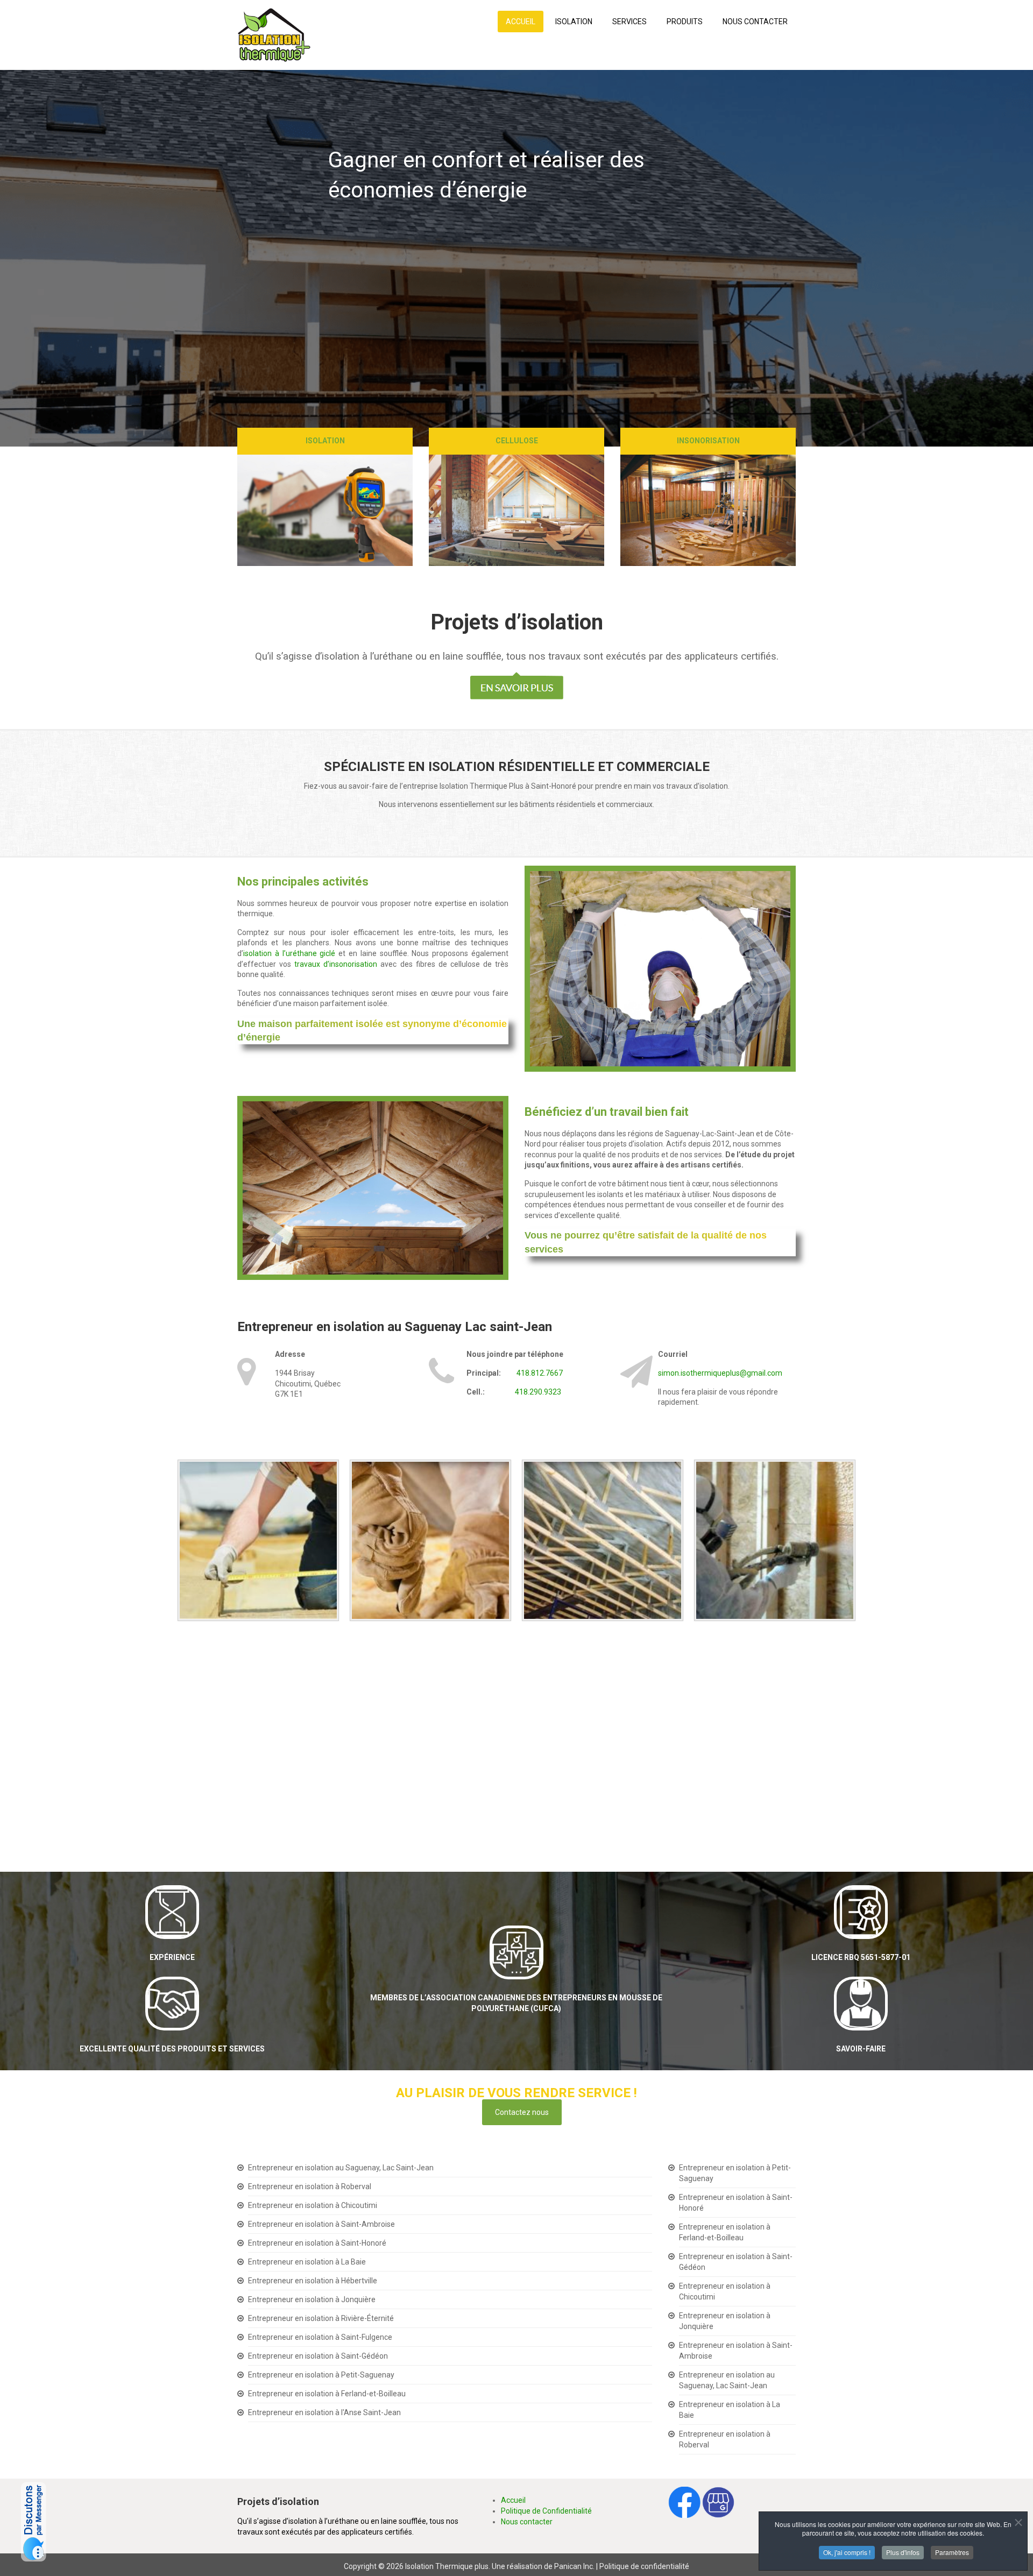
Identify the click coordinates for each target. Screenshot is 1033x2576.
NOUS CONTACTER (755, 22)
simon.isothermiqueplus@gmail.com (720, 1373)
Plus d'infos (903, 2552)
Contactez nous (522, 2112)
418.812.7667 (540, 1373)
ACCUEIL (521, 22)
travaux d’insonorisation (336, 964)
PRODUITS (685, 22)
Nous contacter (527, 2522)
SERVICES (629, 22)
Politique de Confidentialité (546, 2511)
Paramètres (952, 2552)
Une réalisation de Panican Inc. (543, 2566)
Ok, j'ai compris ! (847, 2552)
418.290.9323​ (538, 1392)
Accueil (513, 2500)
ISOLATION (574, 22)
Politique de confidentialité (644, 2566)
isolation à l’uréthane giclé (289, 953)
